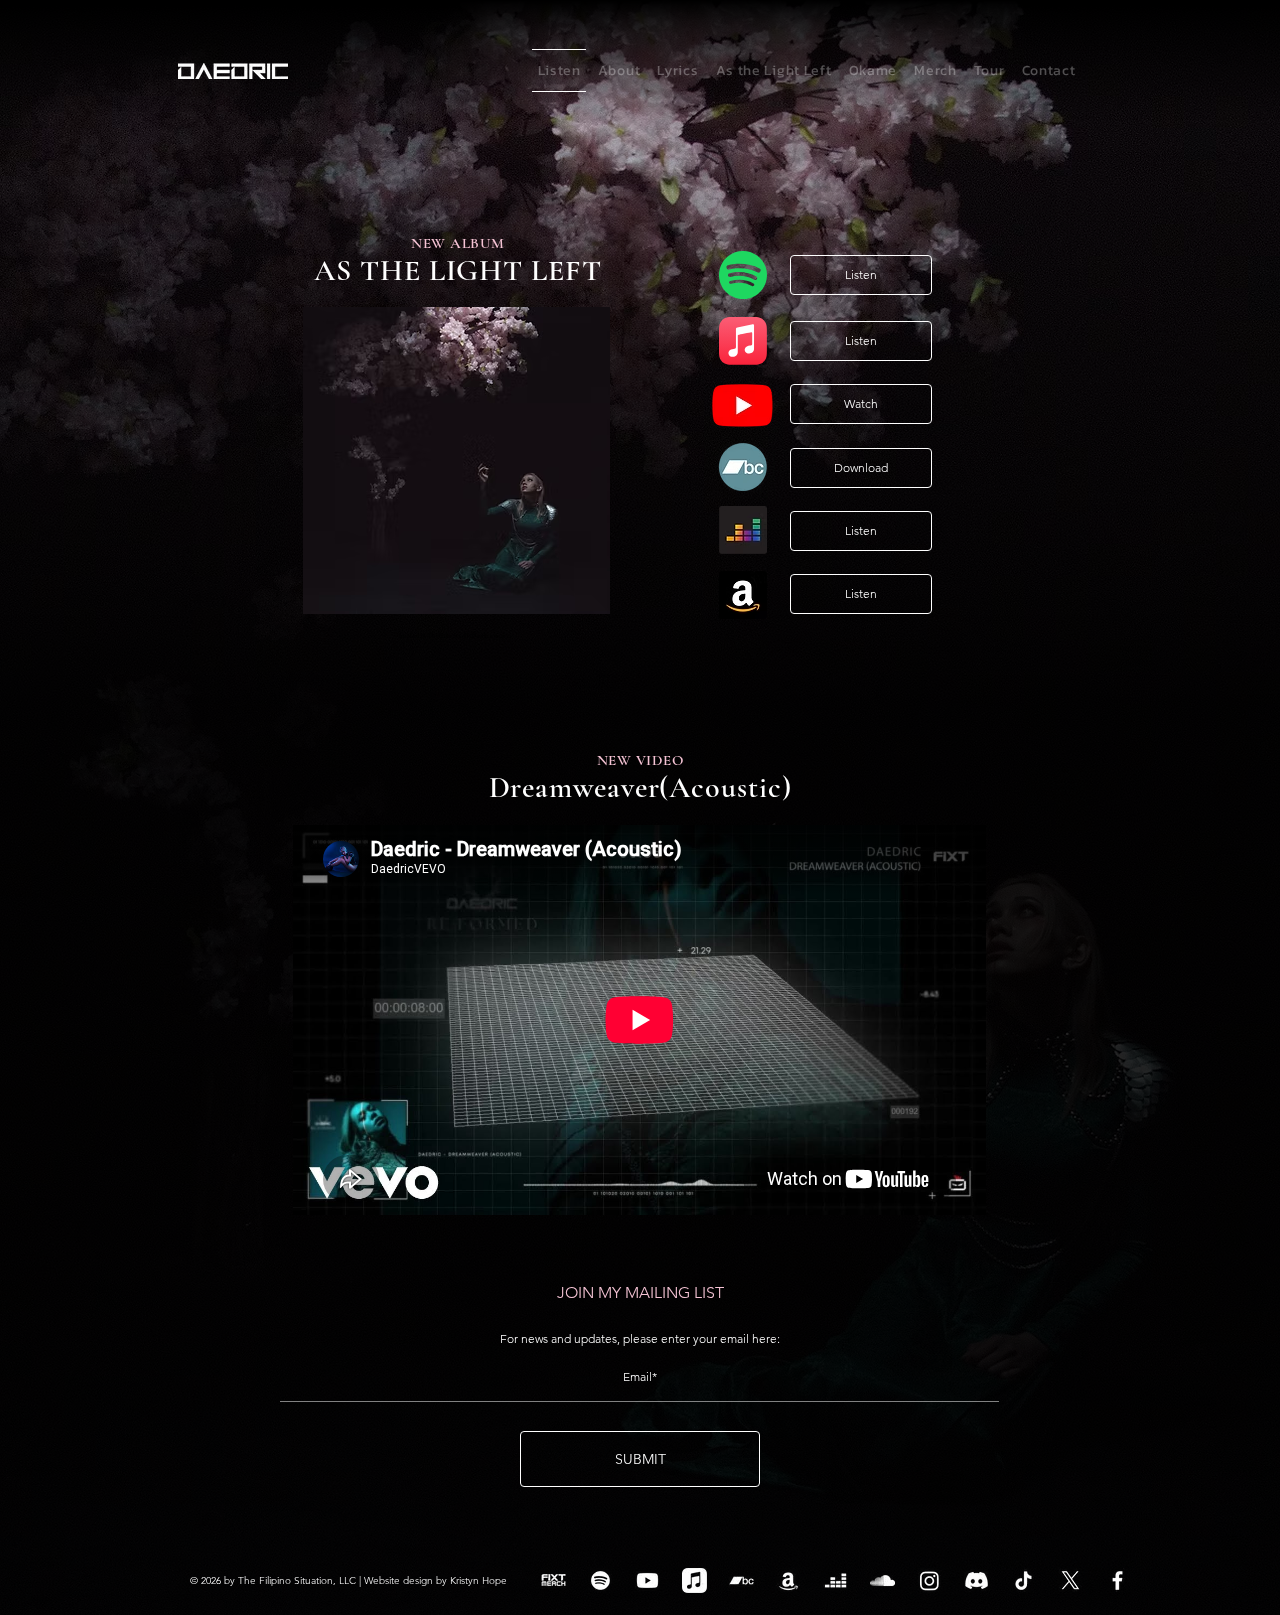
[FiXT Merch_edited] (553, 1580)
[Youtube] (647, 1580)
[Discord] (976, 1580)
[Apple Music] (694, 1580)
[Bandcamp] (741, 1580)
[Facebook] (1117, 1580)
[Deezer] (835, 1580)
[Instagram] (929, 1580)
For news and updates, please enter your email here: (640, 1339)
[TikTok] (1023, 1580)
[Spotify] (600, 1580)
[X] (1070, 1580)
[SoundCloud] (882, 1580)
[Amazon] (788, 1580)
